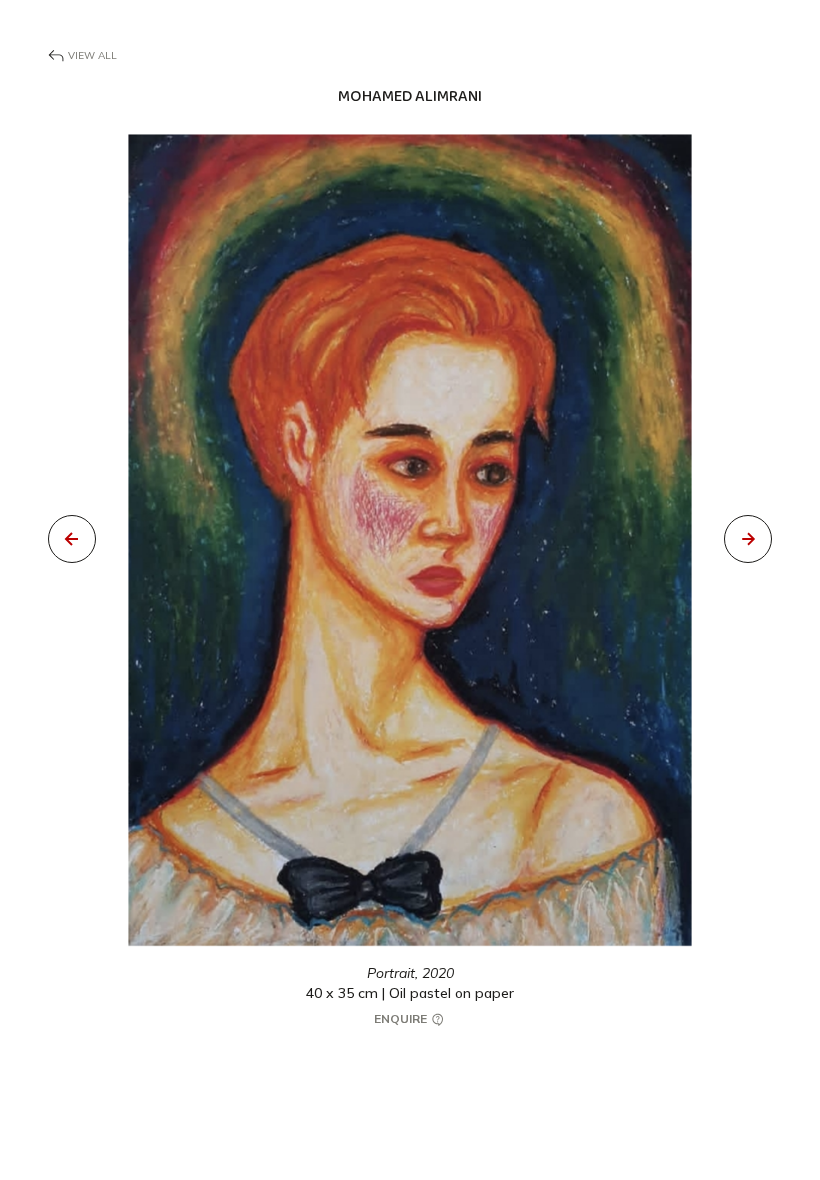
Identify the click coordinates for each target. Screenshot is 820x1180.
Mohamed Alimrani (410, 96)
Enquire (402, 1018)
